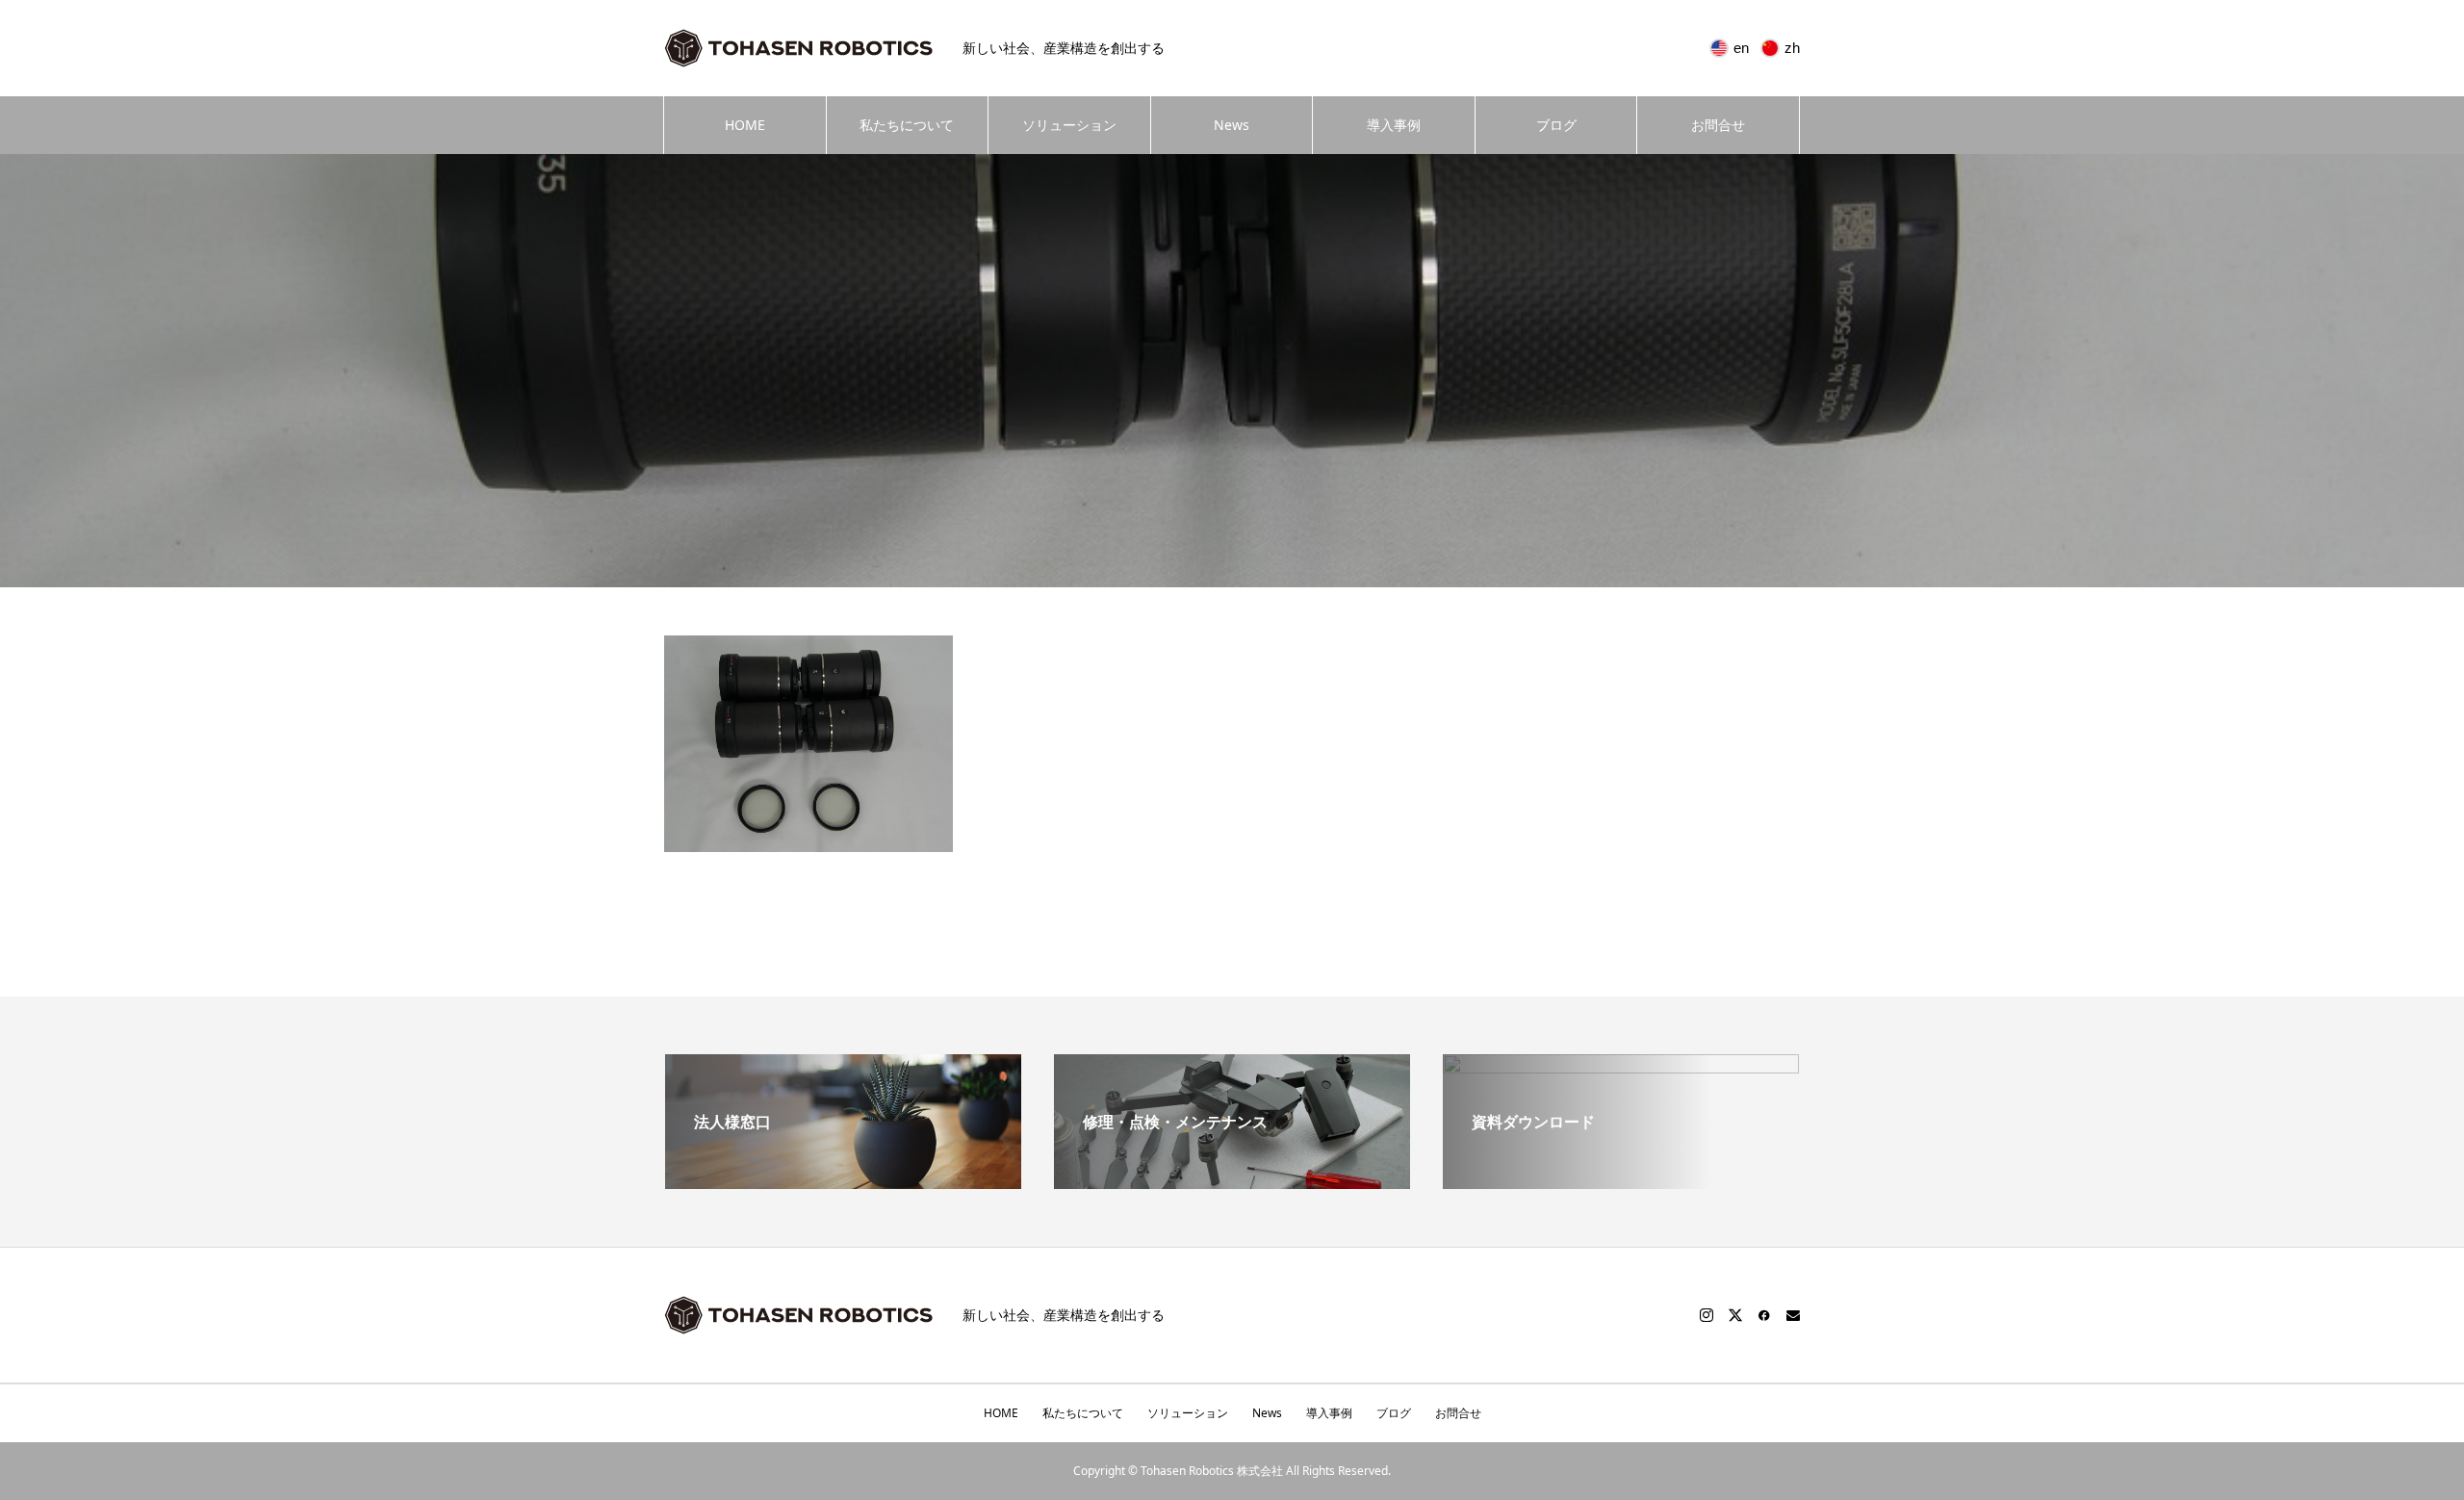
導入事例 (1394, 125)
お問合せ (1718, 125)
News (1232, 125)
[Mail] (1793, 1315)
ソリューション (1069, 125)
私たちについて (907, 125)
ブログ (1556, 125)
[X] (1735, 1315)
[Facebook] (1764, 1315)
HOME (745, 125)
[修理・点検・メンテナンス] (1232, 1181)
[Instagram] (1707, 1315)
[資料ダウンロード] (1621, 1162)
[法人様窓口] (843, 1181)
